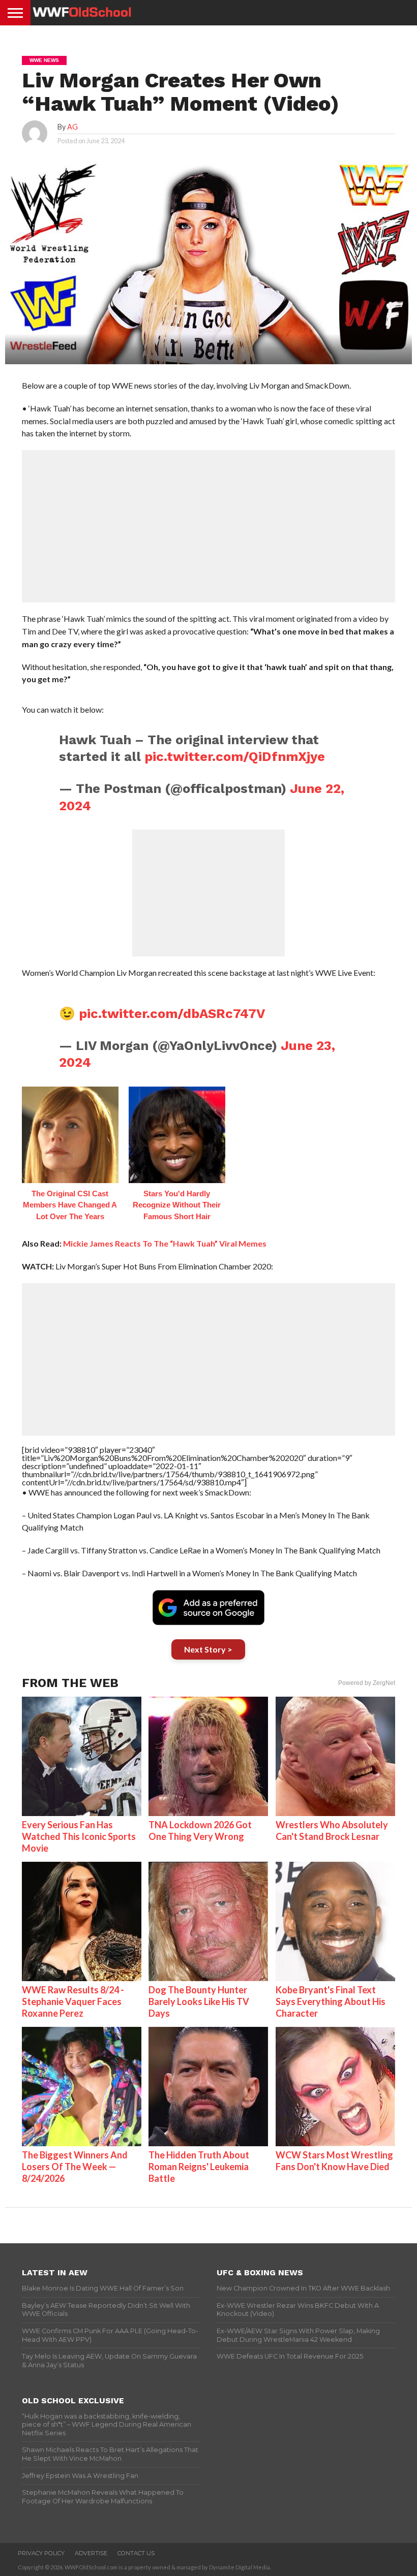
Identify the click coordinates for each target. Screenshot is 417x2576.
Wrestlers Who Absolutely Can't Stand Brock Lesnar (332, 1831)
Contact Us (136, 2553)
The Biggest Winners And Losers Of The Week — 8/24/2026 (75, 2167)
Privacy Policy (41, 2553)
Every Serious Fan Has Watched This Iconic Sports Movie (79, 1836)
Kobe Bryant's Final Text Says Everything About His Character (331, 2001)
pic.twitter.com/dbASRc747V (172, 1013)
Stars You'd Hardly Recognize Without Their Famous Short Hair (177, 1205)
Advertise (91, 2553)
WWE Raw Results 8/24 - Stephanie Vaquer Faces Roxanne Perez (73, 2001)
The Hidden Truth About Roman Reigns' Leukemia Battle (199, 2167)
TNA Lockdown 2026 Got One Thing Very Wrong (200, 1831)
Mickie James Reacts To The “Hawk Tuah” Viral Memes (165, 1243)
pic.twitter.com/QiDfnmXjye (235, 756)
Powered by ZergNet (367, 1683)
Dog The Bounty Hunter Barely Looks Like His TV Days (199, 2001)
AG (72, 127)
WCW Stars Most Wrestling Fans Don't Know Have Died (334, 2161)
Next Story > (208, 1649)
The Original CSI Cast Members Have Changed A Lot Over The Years (70, 1205)
